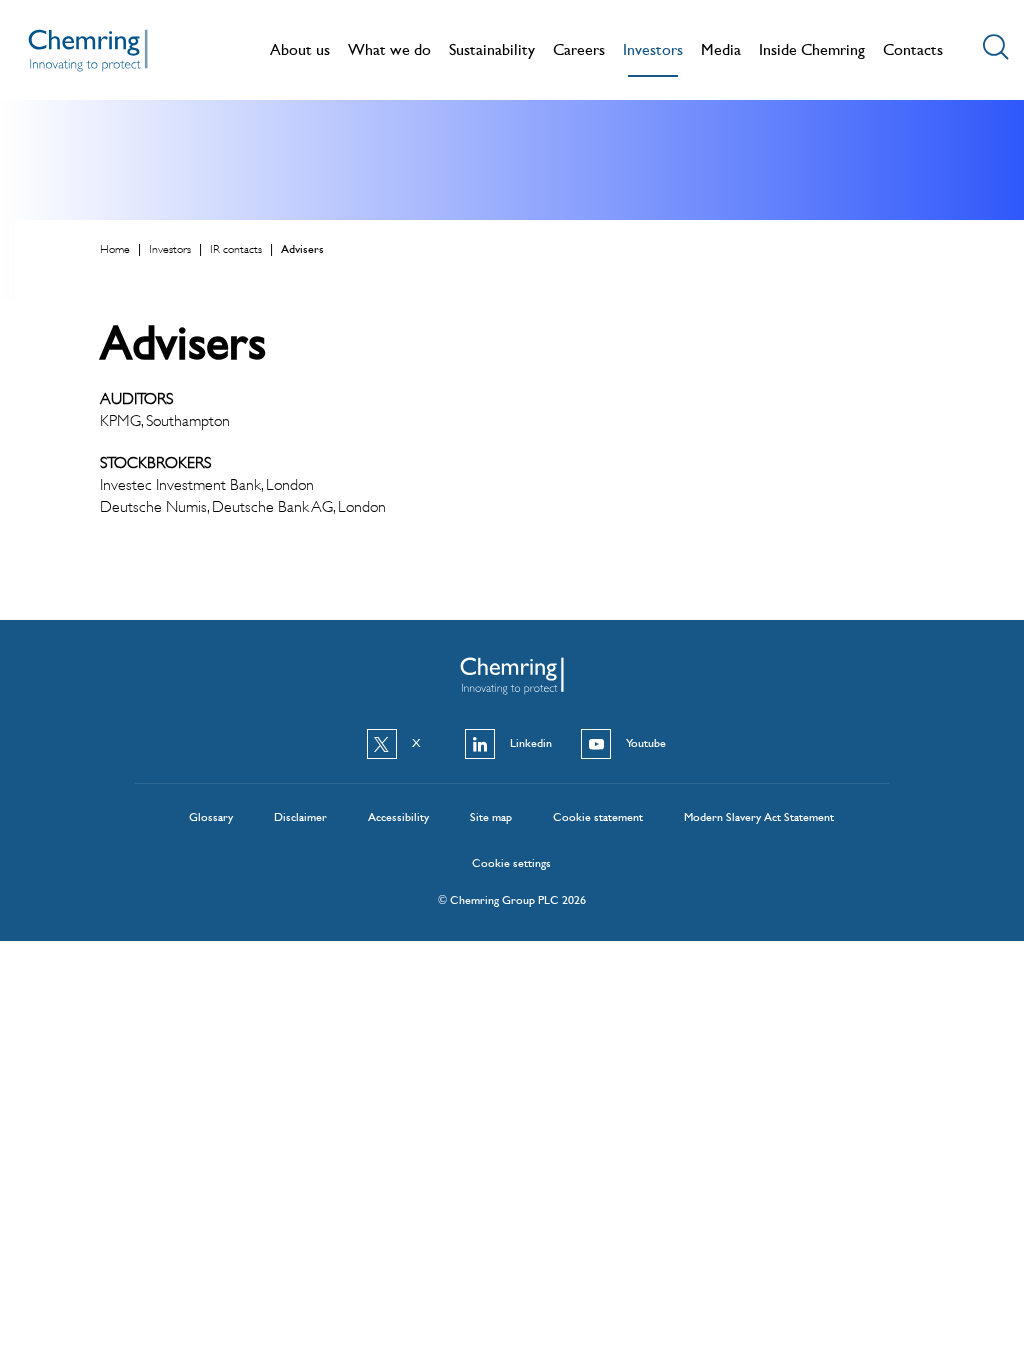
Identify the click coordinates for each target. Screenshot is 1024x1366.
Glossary (211, 817)
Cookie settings (511, 863)
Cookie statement (598, 817)
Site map (491, 817)
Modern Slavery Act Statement (759, 817)
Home (115, 249)
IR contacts (236, 249)
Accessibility (398, 817)
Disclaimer (300, 817)
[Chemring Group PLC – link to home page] (88, 58)
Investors (170, 249)
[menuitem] (300, 52)
